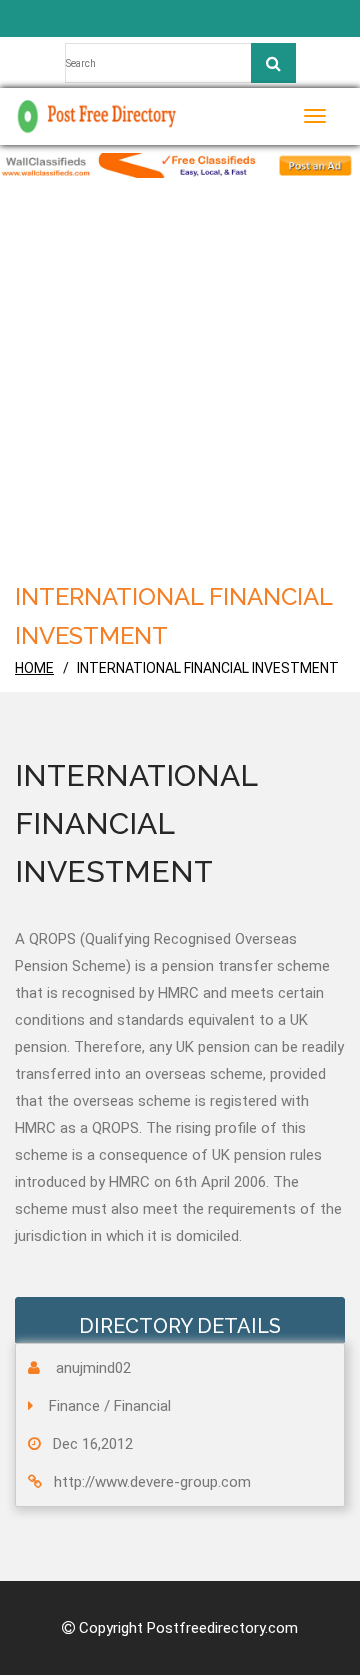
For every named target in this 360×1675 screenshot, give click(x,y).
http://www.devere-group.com (152, 1482)
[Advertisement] (180, 388)
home (34, 668)
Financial (142, 1406)
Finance (74, 1406)
